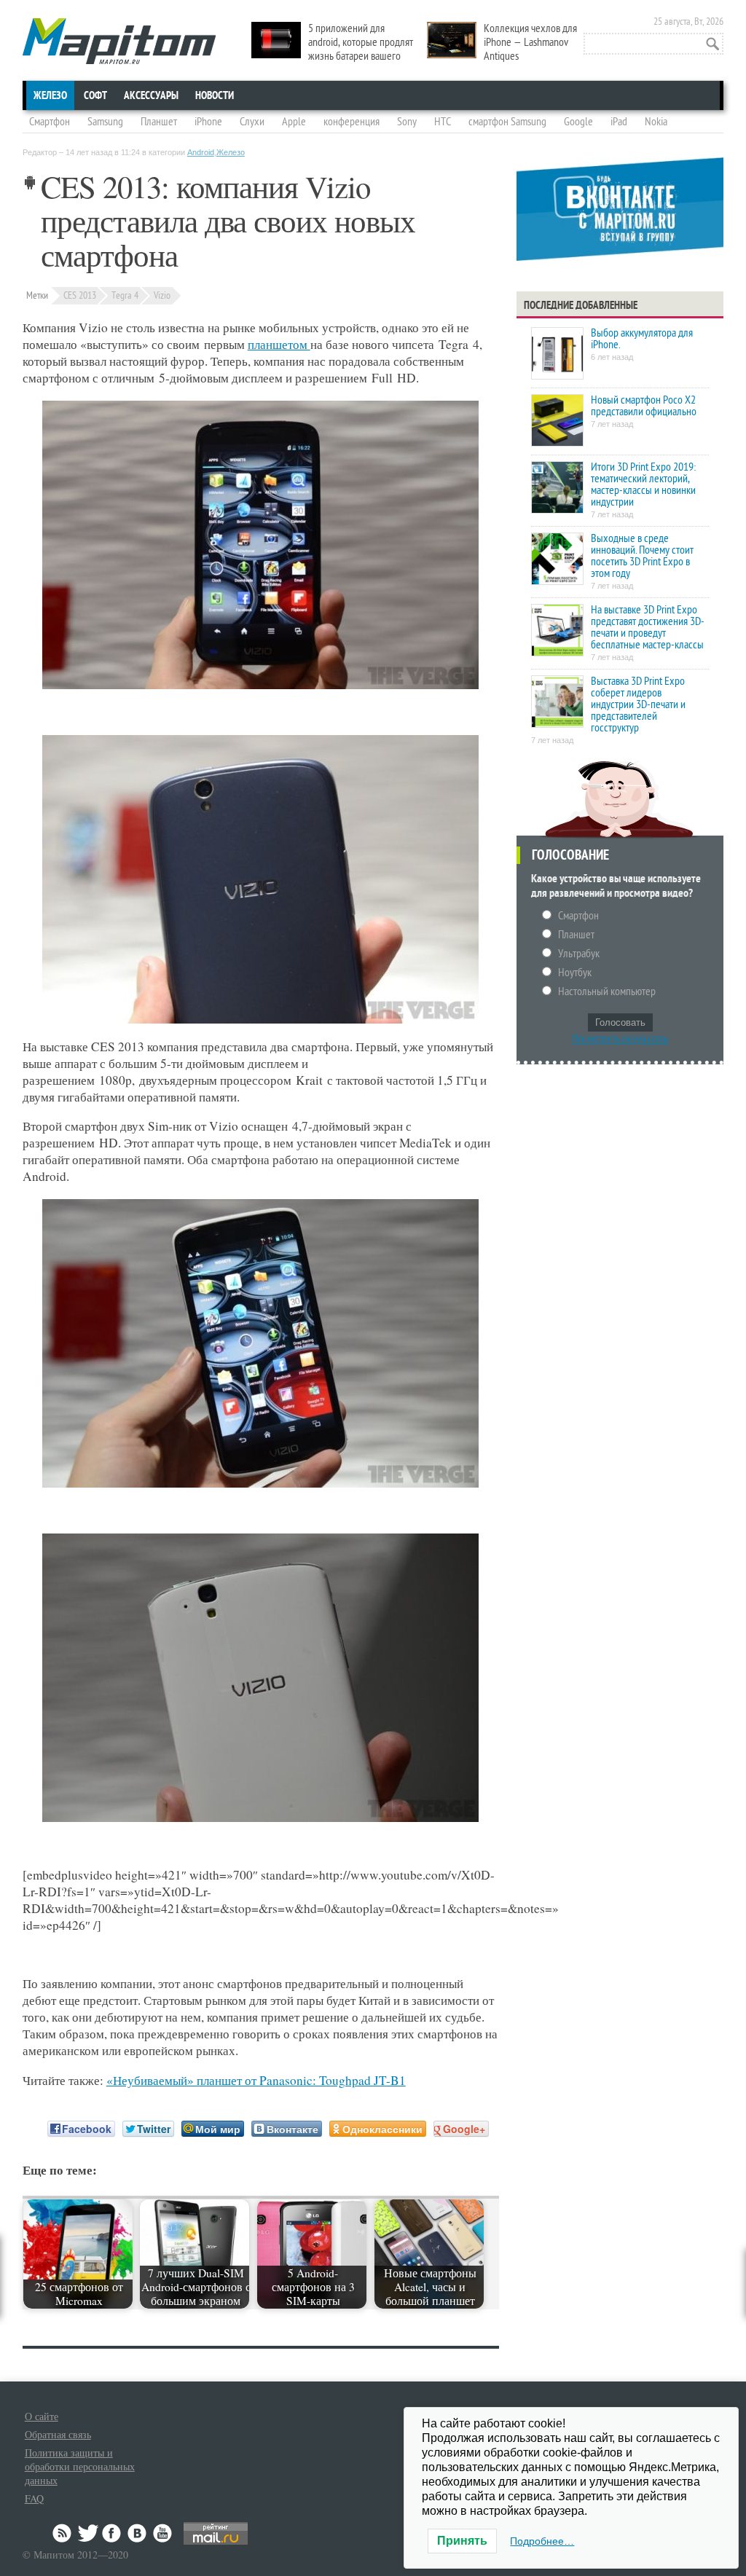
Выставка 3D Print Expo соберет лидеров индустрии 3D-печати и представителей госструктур (638, 704)
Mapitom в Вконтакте (138, 2533)
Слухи (252, 122)
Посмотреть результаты (620, 1039)
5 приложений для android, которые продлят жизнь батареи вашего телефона (332, 49)
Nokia (656, 122)
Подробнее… (542, 2541)
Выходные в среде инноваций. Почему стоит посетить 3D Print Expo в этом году (642, 556)
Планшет (159, 122)
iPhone (208, 122)
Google (578, 122)
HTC (443, 122)
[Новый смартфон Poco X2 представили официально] (557, 421)
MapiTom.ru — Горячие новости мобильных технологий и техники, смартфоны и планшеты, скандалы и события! (119, 41)
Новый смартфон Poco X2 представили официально (644, 406)
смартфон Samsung (507, 122)
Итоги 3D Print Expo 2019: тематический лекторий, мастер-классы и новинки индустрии (643, 484)
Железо (50, 95)
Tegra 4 (125, 295)
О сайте (42, 2416)
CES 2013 (80, 295)
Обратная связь (58, 2434)
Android (201, 152)
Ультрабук (579, 954)
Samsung (105, 122)
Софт (95, 95)
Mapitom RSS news (63, 2533)
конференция (352, 122)
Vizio (162, 295)
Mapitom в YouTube (162, 2533)
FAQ (34, 2498)
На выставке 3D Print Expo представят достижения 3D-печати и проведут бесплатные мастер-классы (648, 627)
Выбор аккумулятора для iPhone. (642, 339)
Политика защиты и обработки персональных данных (80, 2466)
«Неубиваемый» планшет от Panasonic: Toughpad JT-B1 (256, 2080)
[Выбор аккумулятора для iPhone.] (557, 354)
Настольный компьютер (607, 991)
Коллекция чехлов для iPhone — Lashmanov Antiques (530, 42)
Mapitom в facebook (113, 2533)
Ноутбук (575, 973)
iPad (619, 122)
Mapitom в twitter (88, 2533)
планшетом (279, 344)
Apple (294, 122)
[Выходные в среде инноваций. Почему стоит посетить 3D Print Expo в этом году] (557, 560)
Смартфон (50, 122)
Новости (215, 95)
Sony (407, 122)
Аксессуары (151, 95)
